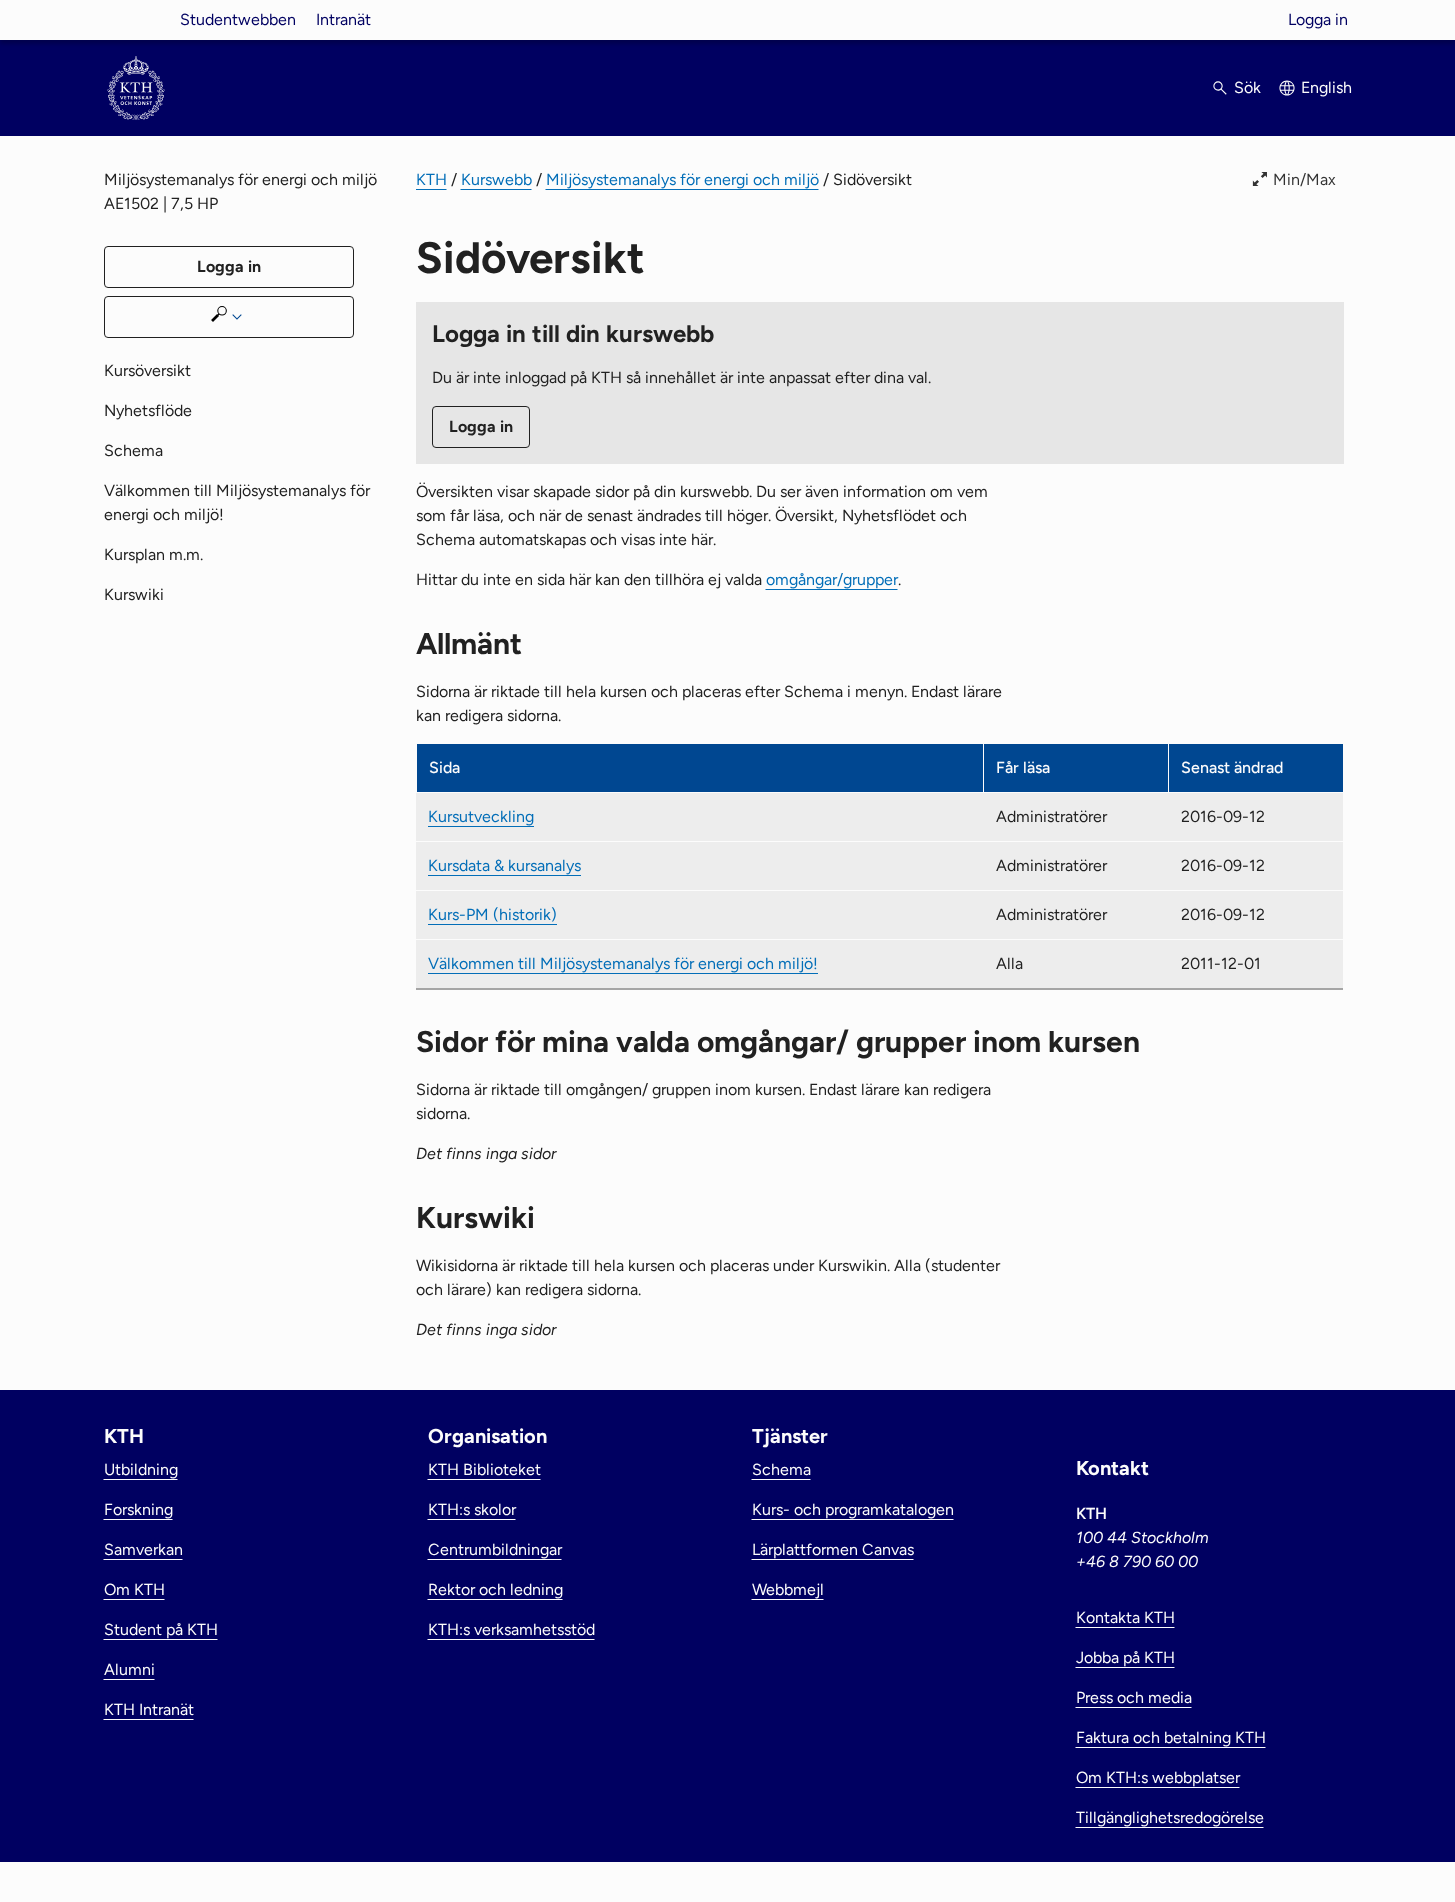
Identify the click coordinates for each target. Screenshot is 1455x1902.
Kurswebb (496, 179)
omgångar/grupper (832, 579)
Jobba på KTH (1125, 1657)
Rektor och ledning (495, 1589)
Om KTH (134, 1589)
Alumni (129, 1669)
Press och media (1134, 1697)
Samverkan (143, 1549)
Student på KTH (161, 1629)
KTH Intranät (149, 1709)
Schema (133, 450)
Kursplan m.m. (153, 554)
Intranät (343, 19)
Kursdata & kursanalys (504, 865)
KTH (431, 179)
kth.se (136, 19)
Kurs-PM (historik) (492, 914)
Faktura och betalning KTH (1171, 1737)
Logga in (1318, 19)
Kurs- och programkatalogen (853, 1509)
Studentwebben (238, 19)
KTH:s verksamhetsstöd (511, 1629)
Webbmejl (788, 1589)
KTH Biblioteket (484, 1469)
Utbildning (141, 1469)
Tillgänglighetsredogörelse (1170, 1817)
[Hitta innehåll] (229, 317)
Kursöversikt (147, 370)
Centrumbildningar (495, 1549)
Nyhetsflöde (148, 410)
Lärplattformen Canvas (833, 1549)
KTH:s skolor (472, 1509)
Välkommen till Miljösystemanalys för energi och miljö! (623, 963)
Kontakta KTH (1125, 1617)
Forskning (138, 1509)
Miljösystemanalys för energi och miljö (682, 179)
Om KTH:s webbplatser (1158, 1777)
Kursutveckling (481, 816)
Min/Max (1304, 179)
